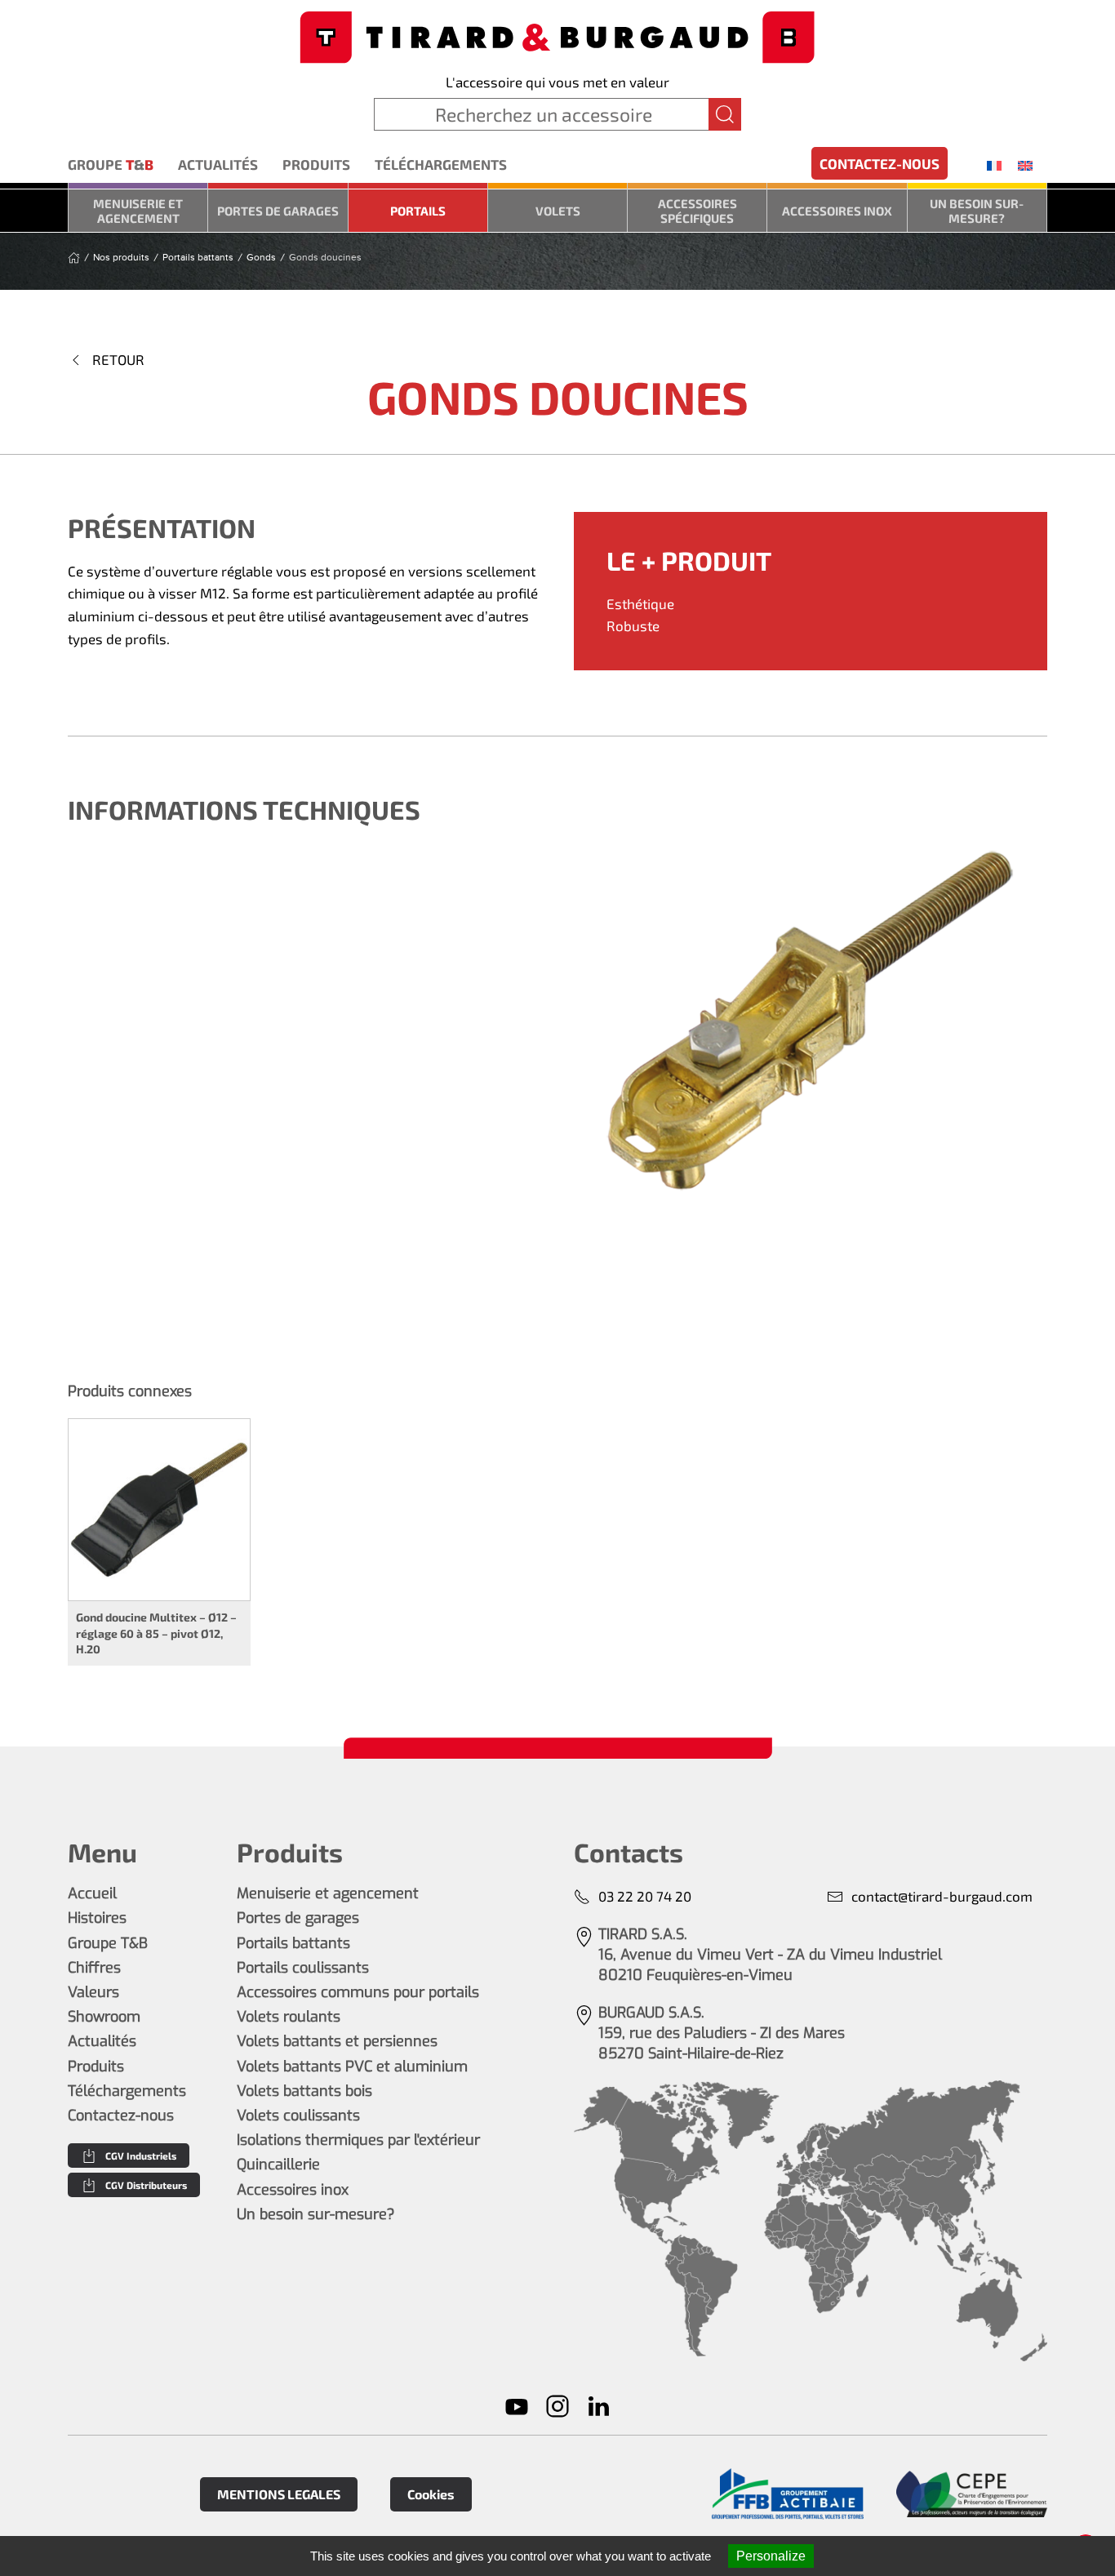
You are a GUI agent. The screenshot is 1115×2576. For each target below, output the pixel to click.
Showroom (104, 2017)
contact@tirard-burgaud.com (942, 1896)
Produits (316, 164)
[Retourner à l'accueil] (557, 36)
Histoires (97, 1918)
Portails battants (293, 1943)
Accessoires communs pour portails (358, 1992)
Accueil (92, 1893)
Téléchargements (441, 164)
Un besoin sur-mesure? (977, 211)
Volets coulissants (298, 2116)
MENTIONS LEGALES (279, 2494)
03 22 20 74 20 (645, 1896)
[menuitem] (994, 165)
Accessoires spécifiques (697, 211)
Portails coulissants (303, 1968)
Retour (118, 359)
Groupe (111, 164)
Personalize (771, 2556)
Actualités (218, 164)
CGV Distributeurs (146, 2185)
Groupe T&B (108, 1943)
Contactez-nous (880, 163)
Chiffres (94, 1968)
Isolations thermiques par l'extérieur (358, 2140)
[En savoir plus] (787, 2494)
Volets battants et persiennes (337, 2041)
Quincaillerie (278, 2164)
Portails (418, 211)
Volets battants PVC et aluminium (352, 2067)
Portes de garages (278, 211)
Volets (558, 211)
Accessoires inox (837, 211)
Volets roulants (289, 2017)
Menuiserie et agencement (138, 211)
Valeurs (93, 1992)
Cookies (431, 2494)
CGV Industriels (141, 2156)
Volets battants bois (304, 2091)
